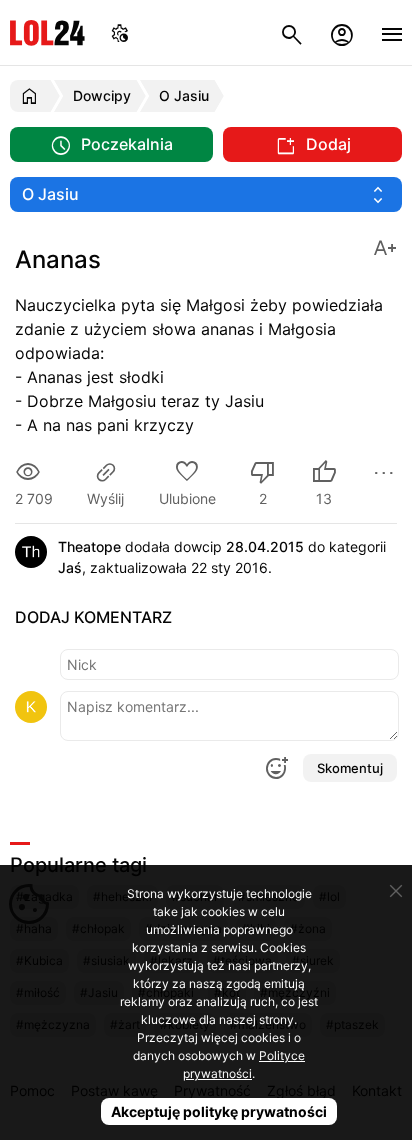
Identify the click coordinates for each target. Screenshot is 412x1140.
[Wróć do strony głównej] (32, 96)
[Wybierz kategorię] (206, 194)
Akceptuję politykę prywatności (219, 1111)
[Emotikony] (276, 768)
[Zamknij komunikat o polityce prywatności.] (396, 891)
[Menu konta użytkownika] (342, 32)
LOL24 (47, 32)
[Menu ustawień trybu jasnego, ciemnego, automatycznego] (120, 32)
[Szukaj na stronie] (292, 32)
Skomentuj (350, 768)
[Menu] (392, 32)
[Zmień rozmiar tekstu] (385, 246)
